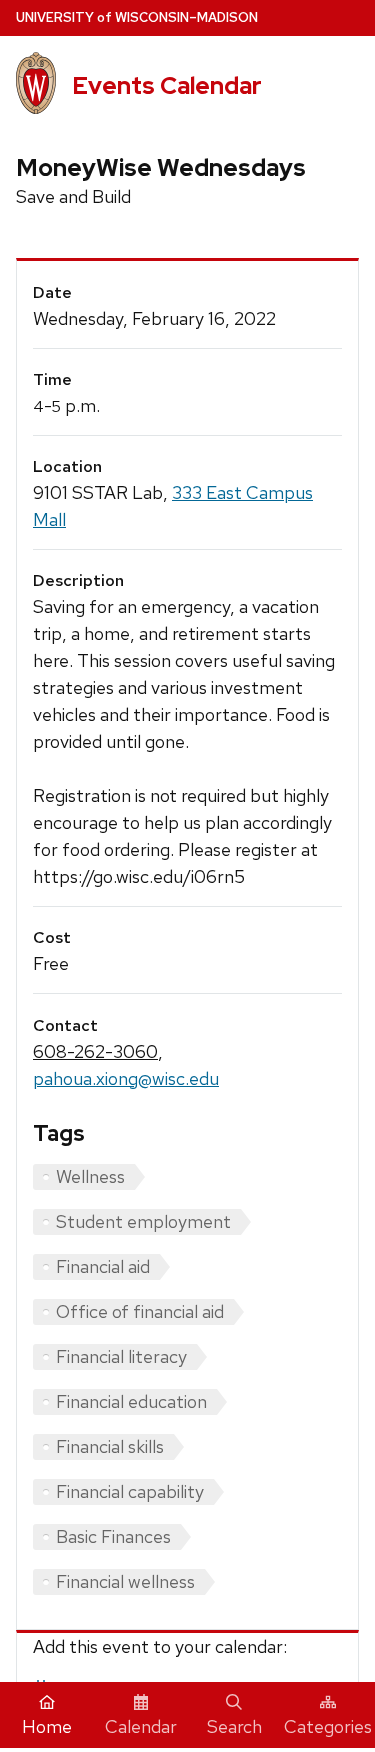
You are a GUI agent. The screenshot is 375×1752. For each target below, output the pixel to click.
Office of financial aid (140, 1311)
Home (47, 1726)
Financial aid (103, 1266)
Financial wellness (125, 1581)
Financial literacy (121, 1356)
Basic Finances (113, 1536)
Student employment (143, 1221)
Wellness (90, 1176)
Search (234, 1726)
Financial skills (110, 1446)
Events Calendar (167, 85)
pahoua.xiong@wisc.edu (126, 1078)
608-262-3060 (95, 1051)
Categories (328, 1726)
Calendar (141, 1726)
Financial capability (130, 1491)
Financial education (131, 1401)
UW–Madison (137, 17)
